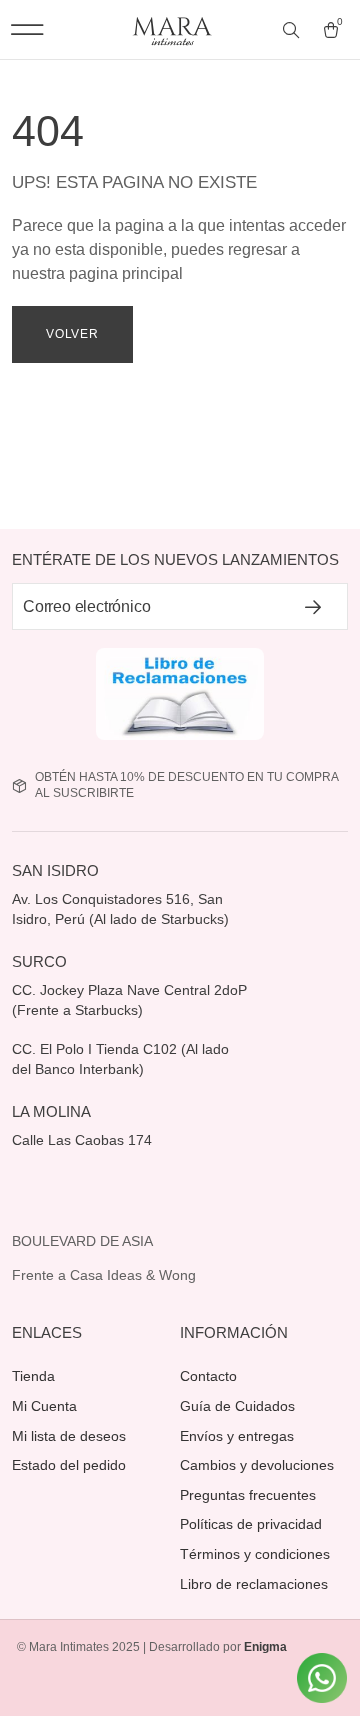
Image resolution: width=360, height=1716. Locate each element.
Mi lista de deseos (69, 1436)
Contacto (208, 1376)
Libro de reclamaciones (254, 1584)
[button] (27, 29)
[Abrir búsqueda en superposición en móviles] (293, 31)
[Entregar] (314, 606)
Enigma (265, 1647)
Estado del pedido (69, 1465)
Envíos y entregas (237, 1436)
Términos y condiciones (255, 1554)
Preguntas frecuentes (248, 1495)
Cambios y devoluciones (257, 1465)
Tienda (33, 1376)
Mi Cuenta (44, 1406)
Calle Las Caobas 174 (84, 1140)
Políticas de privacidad (251, 1524)
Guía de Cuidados (237, 1406)
